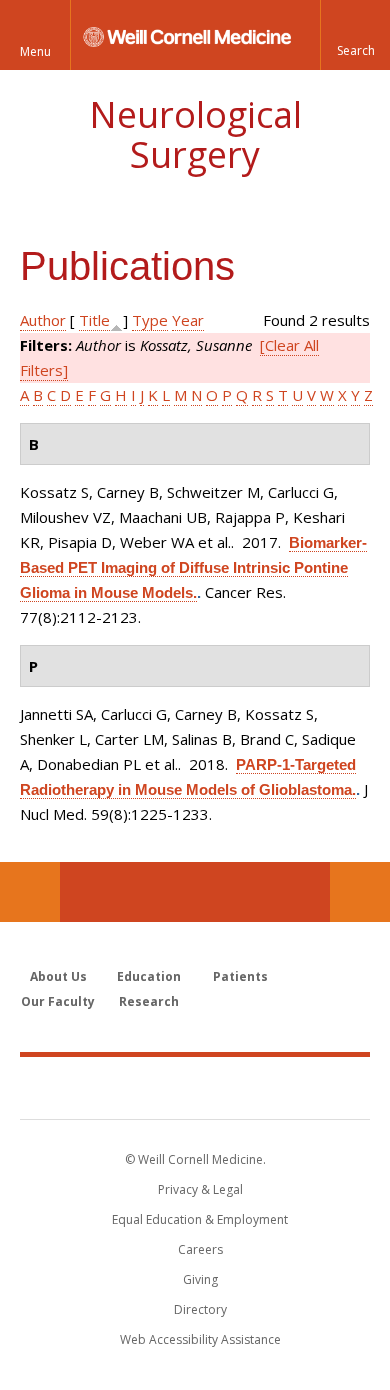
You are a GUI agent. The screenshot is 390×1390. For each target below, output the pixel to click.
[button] (355, 35)
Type (150, 320)
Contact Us (360, 892)
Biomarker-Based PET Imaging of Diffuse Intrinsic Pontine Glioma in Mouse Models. (193, 567)
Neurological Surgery (195, 134)
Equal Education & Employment (200, 1219)
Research (149, 1001)
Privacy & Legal (200, 1189)
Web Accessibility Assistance (200, 1339)
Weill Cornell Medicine (195, 1087)
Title (94, 320)
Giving (200, 1279)
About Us (58, 976)
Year (188, 320)
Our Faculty (58, 1001)
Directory (200, 1309)
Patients (240, 976)
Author (43, 320)
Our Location (30, 892)
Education (149, 976)
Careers (200, 1249)
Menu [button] (35, 51)
